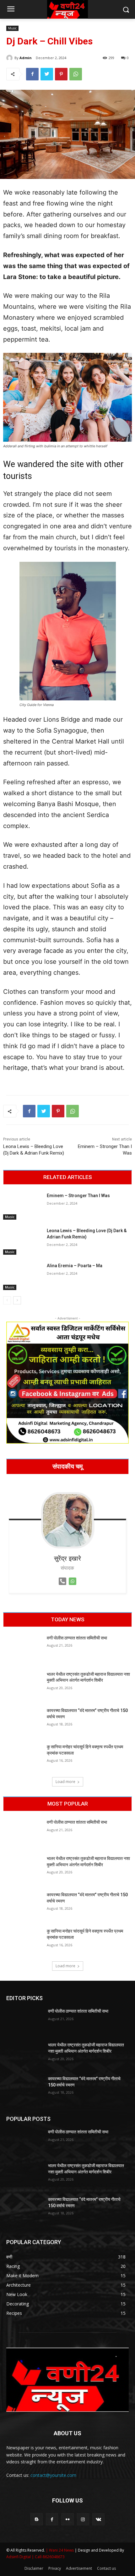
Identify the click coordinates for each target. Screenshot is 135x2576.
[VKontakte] (98, 2519)
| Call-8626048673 (48, 2557)
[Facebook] (32, 74)
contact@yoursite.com (53, 2475)
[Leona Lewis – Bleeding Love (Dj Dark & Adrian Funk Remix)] (22, 1241)
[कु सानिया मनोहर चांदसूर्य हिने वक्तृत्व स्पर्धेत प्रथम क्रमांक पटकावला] (22, 1757)
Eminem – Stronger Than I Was (78, 1196)
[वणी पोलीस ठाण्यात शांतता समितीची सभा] (22, 1649)
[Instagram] (83, 2519)
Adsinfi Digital (19, 2557)
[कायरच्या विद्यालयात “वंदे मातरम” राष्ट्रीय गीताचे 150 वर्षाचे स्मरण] (22, 1721)
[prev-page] (7, 1300)
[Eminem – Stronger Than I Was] (22, 1206)
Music (12, 28)
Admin (26, 58)
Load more (65, 1782)
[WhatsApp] (76, 74)
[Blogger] (37, 2519)
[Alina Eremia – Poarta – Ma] (22, 1276)
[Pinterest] (61, 74)
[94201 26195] (62, 1586)
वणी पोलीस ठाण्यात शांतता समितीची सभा (77, 1638)
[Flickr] (67, 2519)
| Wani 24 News (60, 2550)
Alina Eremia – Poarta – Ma (75, 1266)
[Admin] (10, 58)
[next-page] (17, 1300)
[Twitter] (47, 74)
